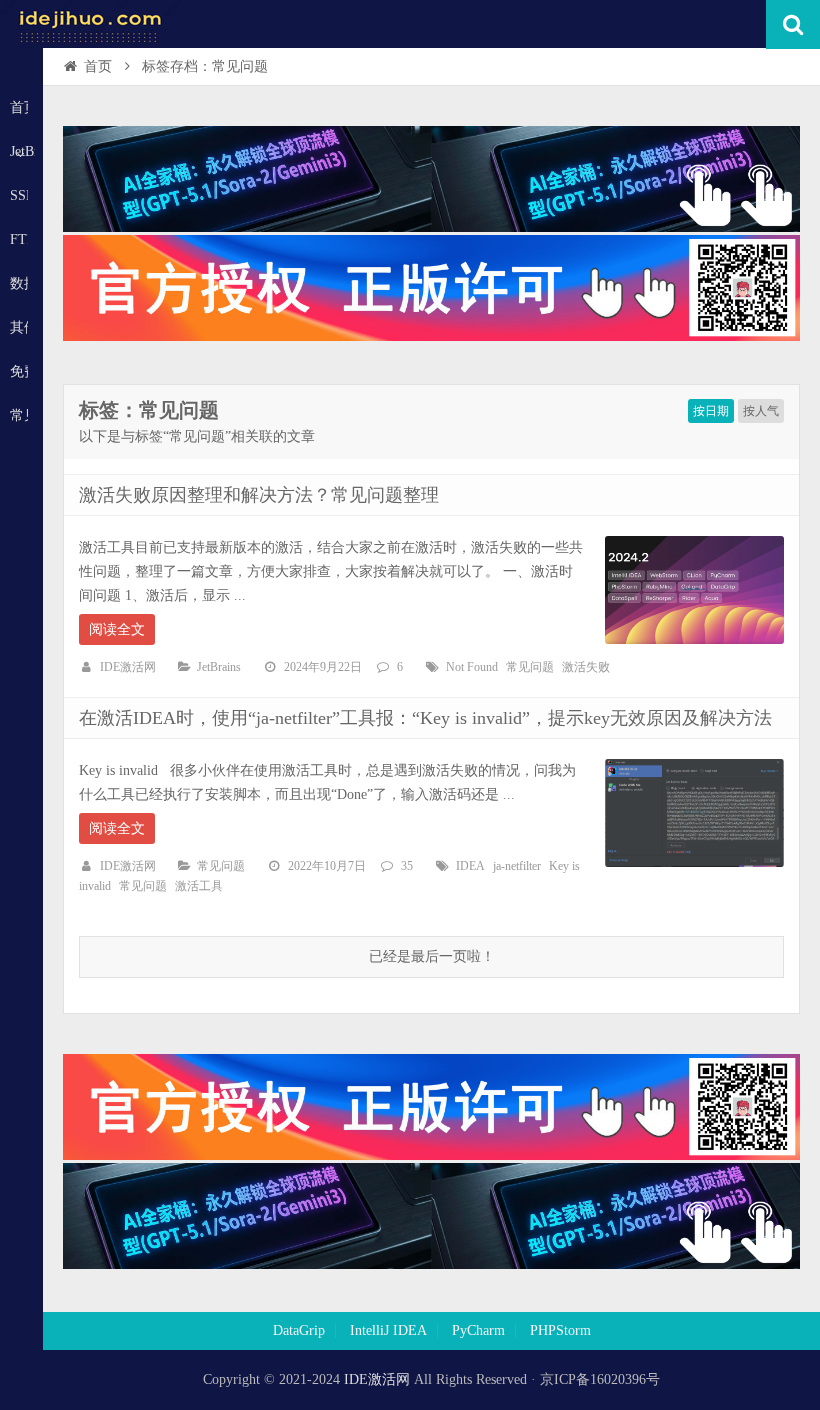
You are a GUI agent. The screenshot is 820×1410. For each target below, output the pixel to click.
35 (407, 866)
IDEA (470, 866)
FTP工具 (19, 239)
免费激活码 (19, 371)
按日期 (711, 411)
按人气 (761, 411)
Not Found (472, 667)
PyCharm (478, 1330)
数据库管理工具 (19, 283)
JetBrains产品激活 (22, 151)
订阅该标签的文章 (123, 427)
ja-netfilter (517, 866)
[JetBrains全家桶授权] (431, 336)
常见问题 (19, 415)
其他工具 (19, 327)
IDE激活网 (128, 667)
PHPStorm (560, 1330)
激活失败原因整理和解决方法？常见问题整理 (259, 495)
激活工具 (199, 886)
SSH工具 (19, 195)
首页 (19, 107)
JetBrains (219, 667)
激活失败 (586, 667)
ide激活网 (90, 24)
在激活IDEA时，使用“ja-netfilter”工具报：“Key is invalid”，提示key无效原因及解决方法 (425, 718)
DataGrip (299, 1330)
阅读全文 (117, 629)
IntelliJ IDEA (388, 1330)
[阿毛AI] (431, 227)
